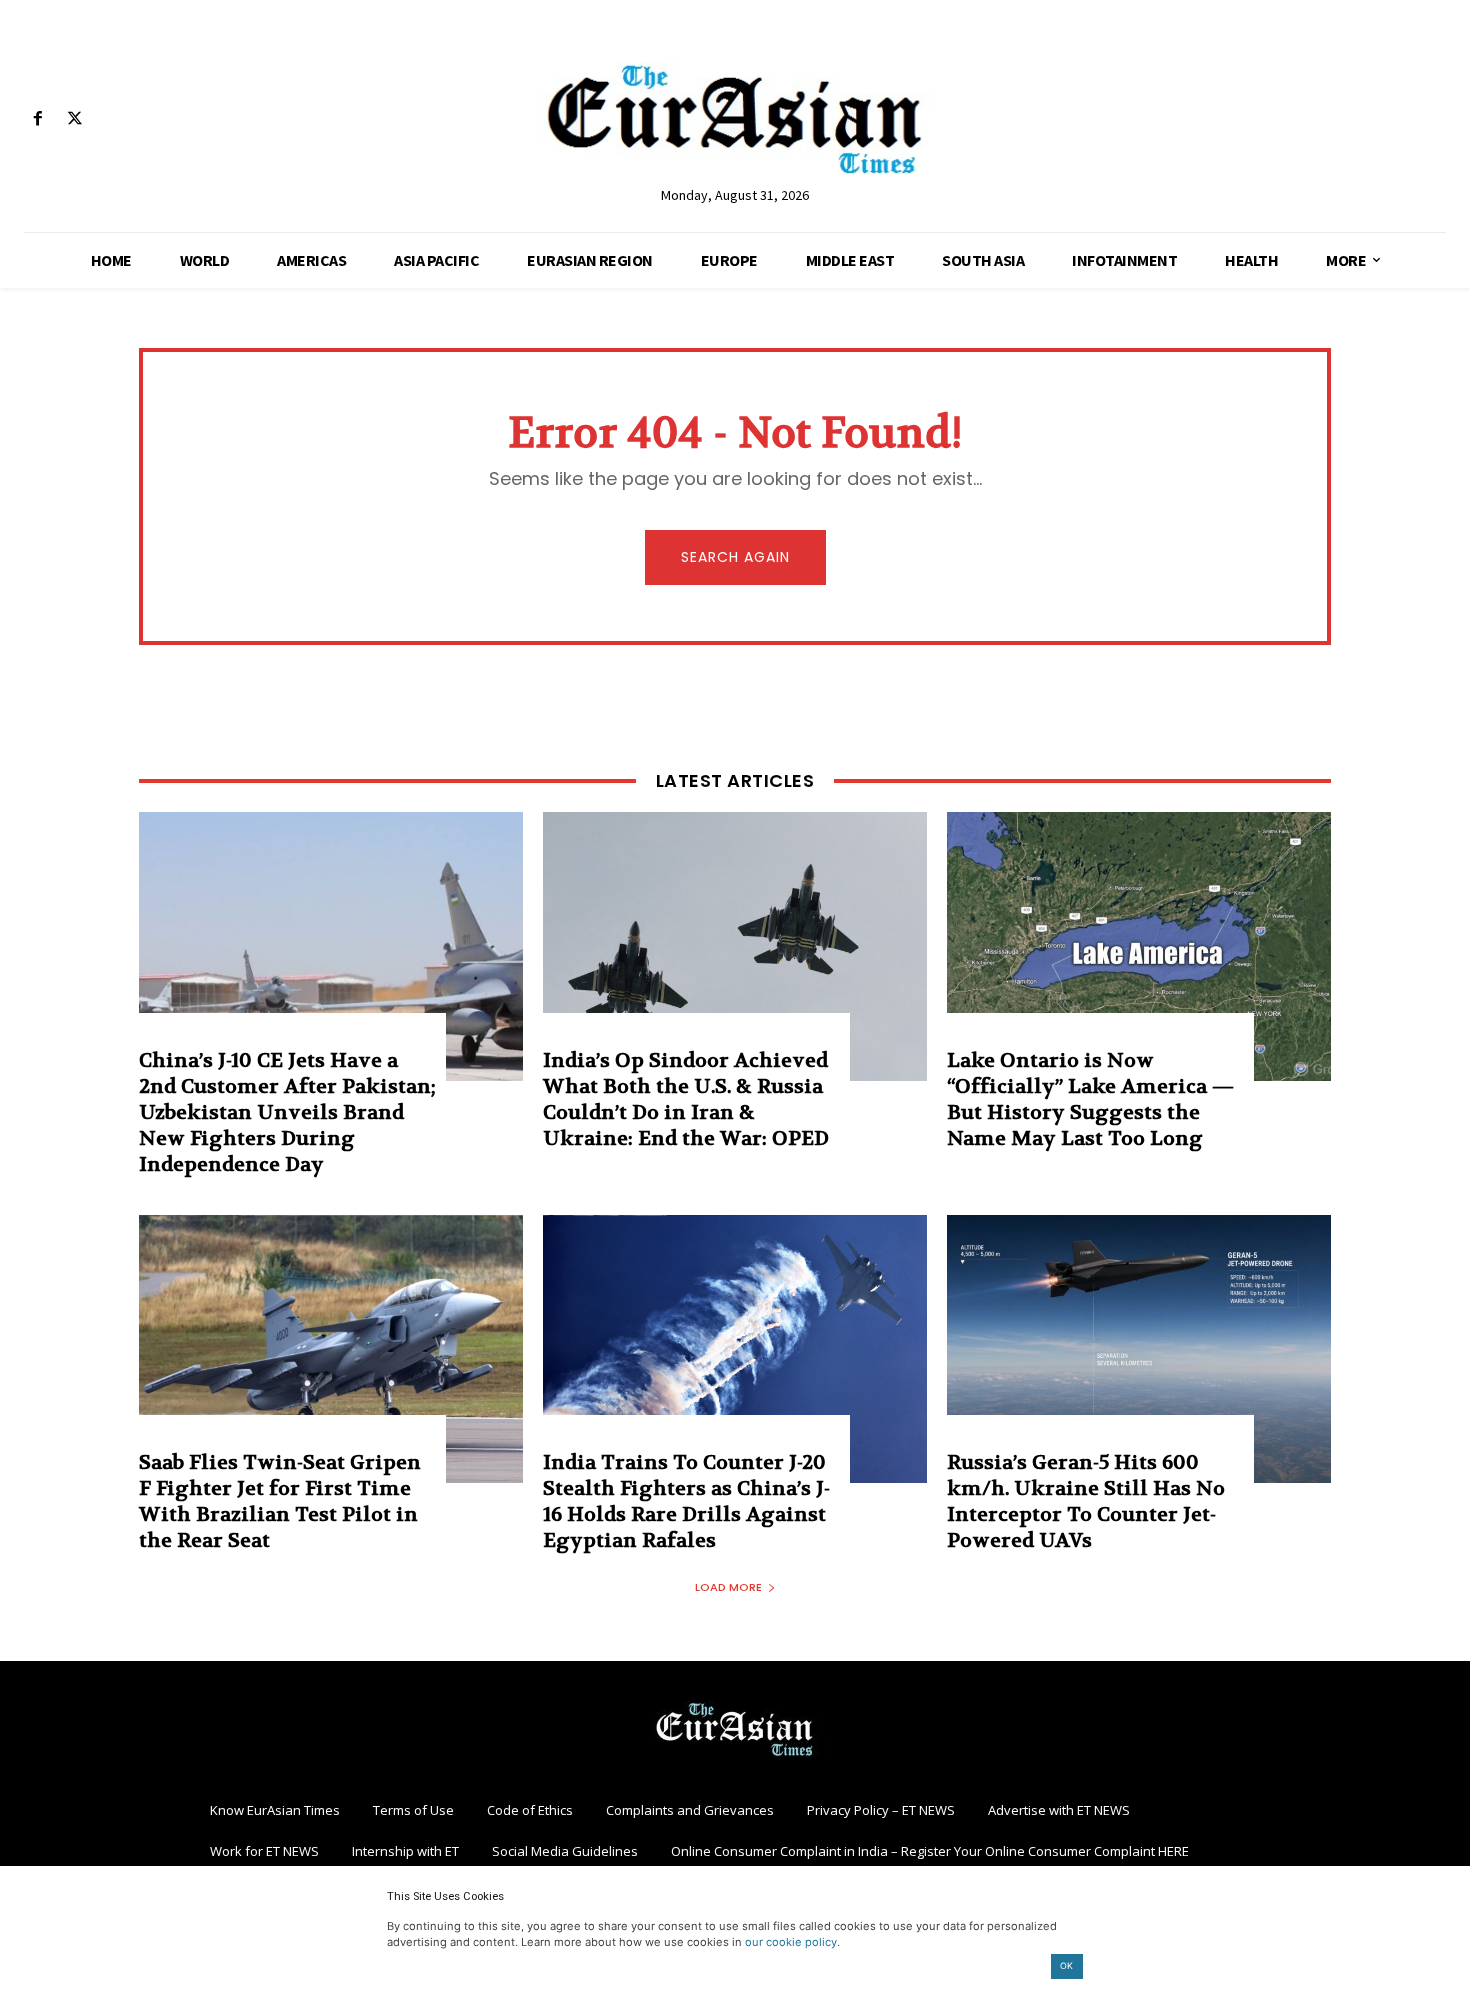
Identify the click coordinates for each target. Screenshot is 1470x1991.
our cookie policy (791, 1942)
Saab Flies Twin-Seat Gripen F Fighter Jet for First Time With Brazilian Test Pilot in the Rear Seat (280, 1501)
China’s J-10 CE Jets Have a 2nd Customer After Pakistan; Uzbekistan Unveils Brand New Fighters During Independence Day (287, 1112)
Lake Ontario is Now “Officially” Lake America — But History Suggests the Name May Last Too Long (1090, 1099)
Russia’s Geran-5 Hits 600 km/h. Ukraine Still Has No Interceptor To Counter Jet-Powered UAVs (1086, 1501)
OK (1066, 1965)
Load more (728, 1587)
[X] (74, 119)
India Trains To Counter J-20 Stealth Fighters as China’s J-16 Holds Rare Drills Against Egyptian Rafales (686, 1501)
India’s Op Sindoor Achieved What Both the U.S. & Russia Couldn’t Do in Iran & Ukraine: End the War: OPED (686, 1099)
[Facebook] (37, 119)
